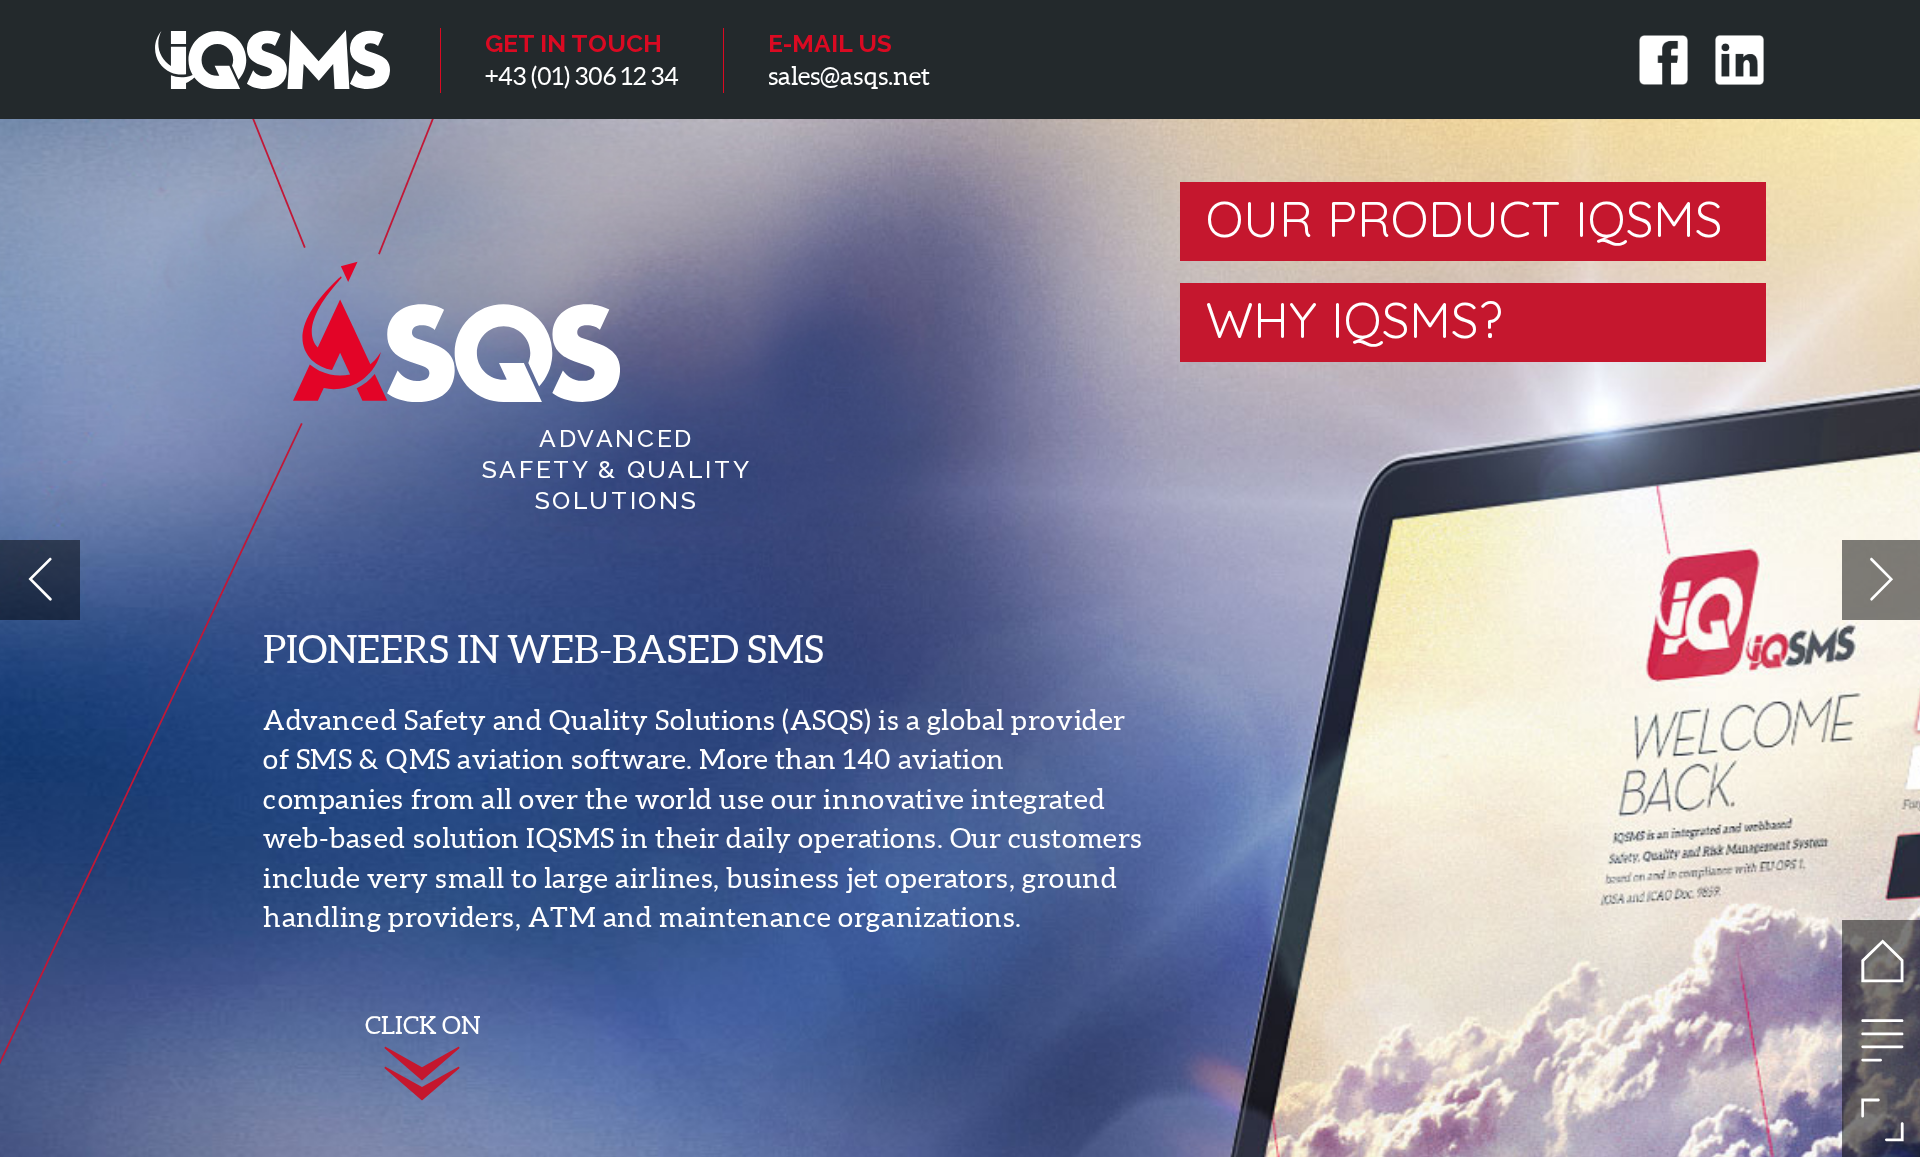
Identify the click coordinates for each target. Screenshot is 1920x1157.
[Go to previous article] (39, 579)
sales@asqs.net (849, 76)
